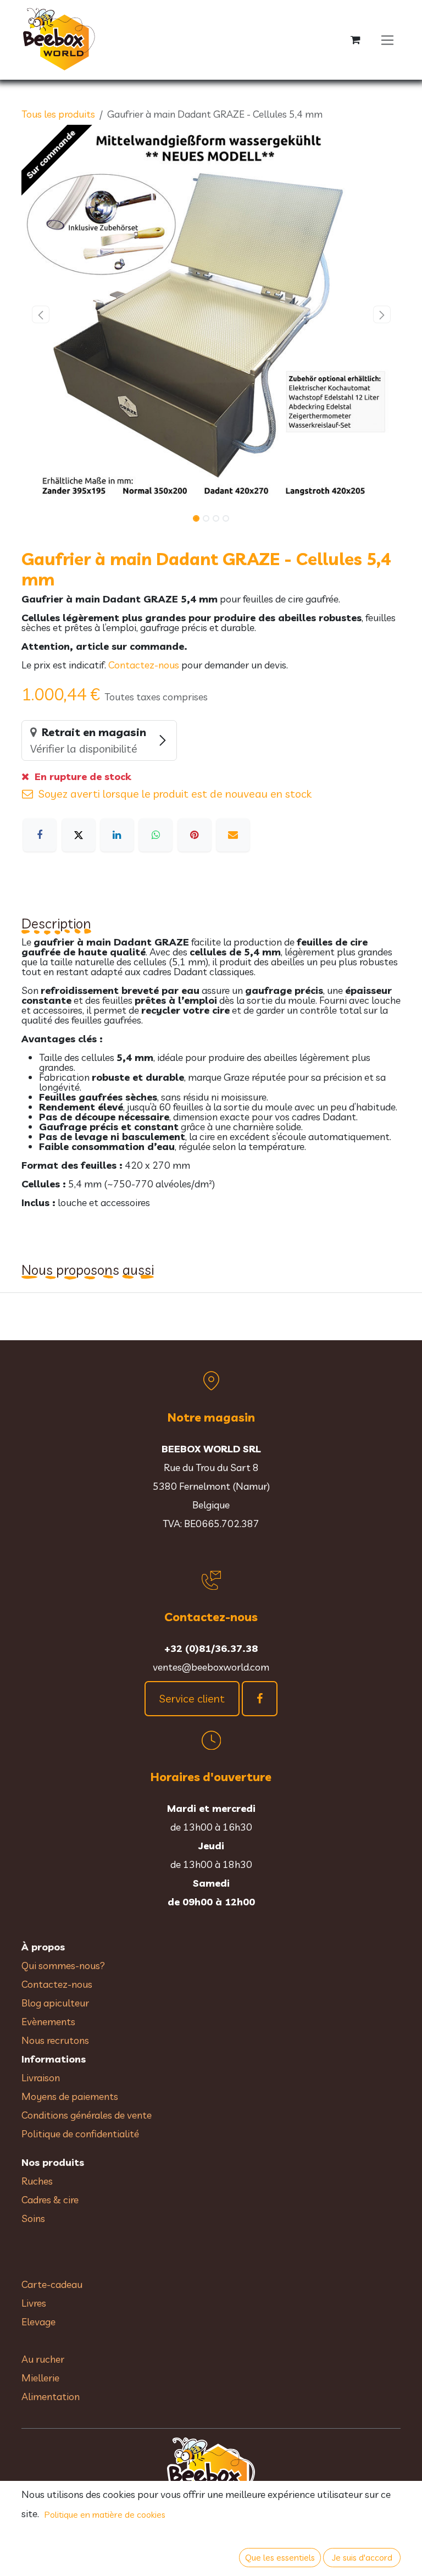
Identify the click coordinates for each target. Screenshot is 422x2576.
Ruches (37, 2181)
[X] (79, 835)
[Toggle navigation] (388, 40)
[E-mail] (233, 835)
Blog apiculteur (55, 2003)
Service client (192, 1698)
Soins (33, 2218)
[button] (40, 314)
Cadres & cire (50, 2200)
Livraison (41, 2078)
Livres (34, 2303)
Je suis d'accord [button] (362, 2557)
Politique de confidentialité (80, 2134)
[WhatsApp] (156, 835)
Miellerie (40, 2378)
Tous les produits (58, 114)
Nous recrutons (55, 2040)
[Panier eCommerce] (356, 40)
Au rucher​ (43, 2359)
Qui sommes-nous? (63, 1966)
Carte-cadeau (52, 2284)
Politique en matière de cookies (105, 2514)
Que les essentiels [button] (280, 2557)
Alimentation (51, 2397)
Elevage (38, 2322)
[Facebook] (40, 835)
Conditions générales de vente (88, 2115)
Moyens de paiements (70, 2096)
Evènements (48, 2022)
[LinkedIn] (117, 835)
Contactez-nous (144, 665)
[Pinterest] (195, 835)
